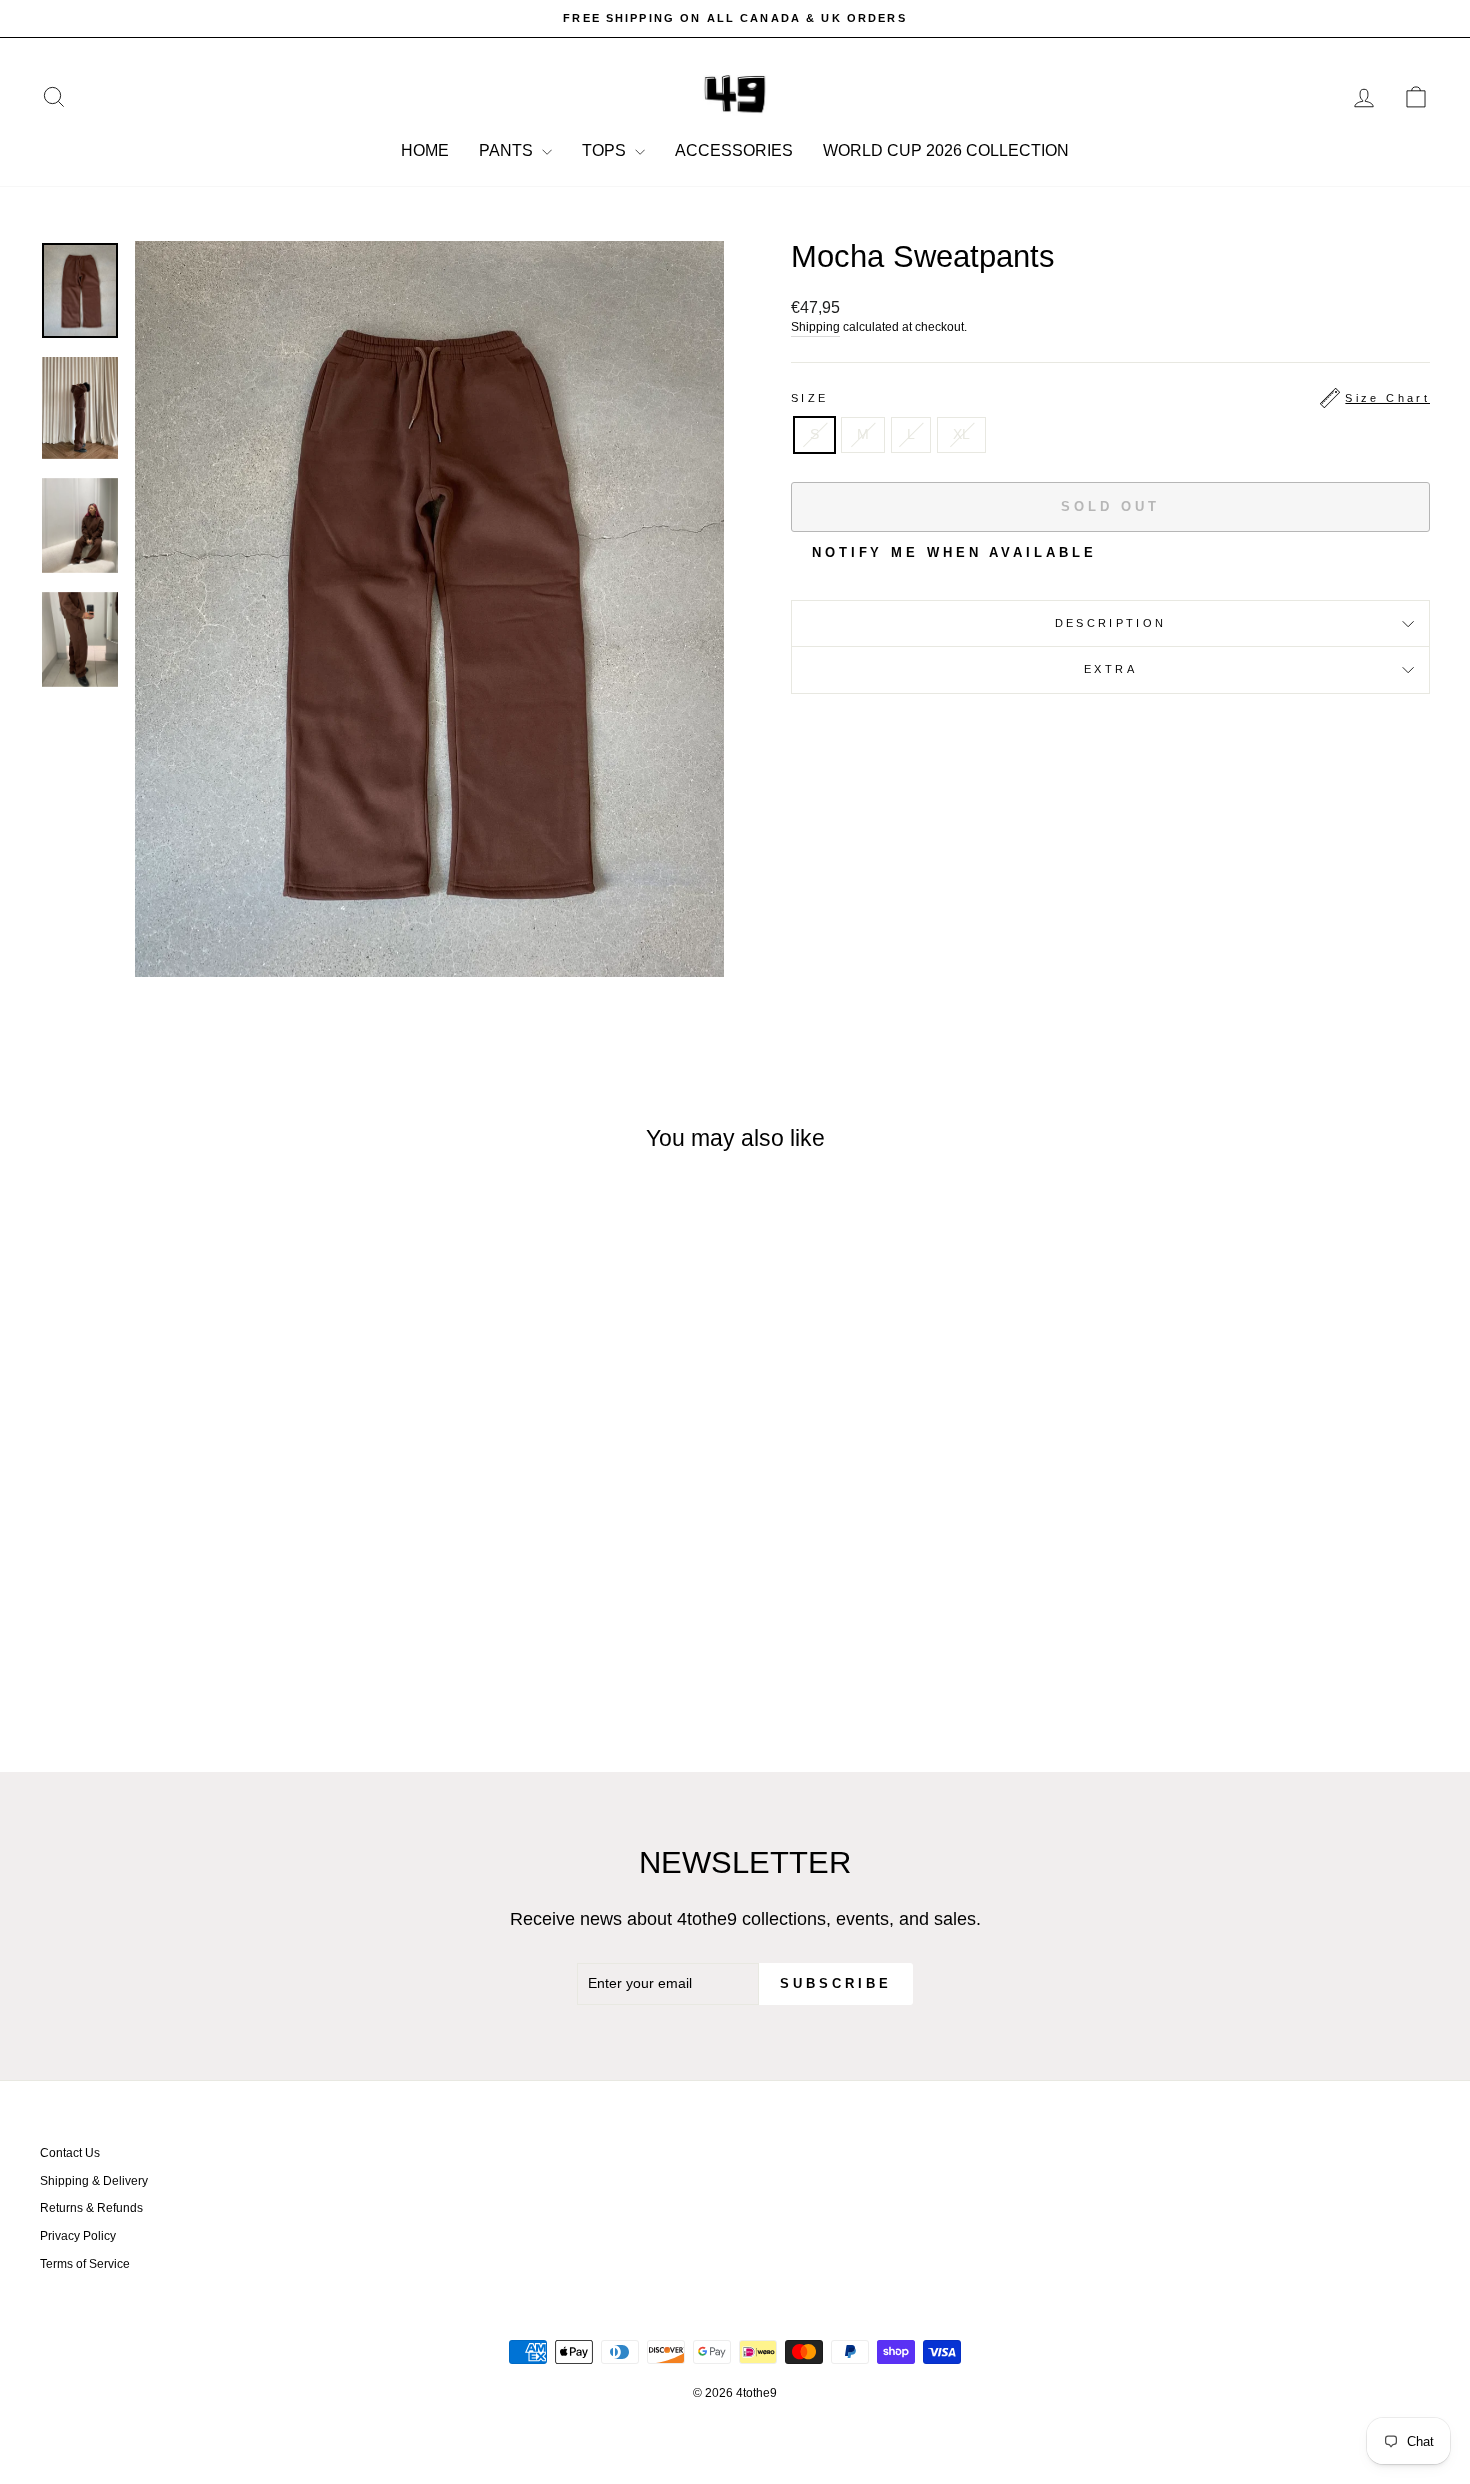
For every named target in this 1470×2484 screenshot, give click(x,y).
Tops (606, 150)
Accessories (734, 150)
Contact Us (70, 2153)
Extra (1110, 669)
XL (961, 434)
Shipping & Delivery (94, 2181)
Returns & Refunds (91, 2208)
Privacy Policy (78, 2236)
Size (1110, 398)
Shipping (815, 327)
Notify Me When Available (954, 552)
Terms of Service (85, 2264)
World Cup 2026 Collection (946, 150)
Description (1111, 623)
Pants (508, 150)
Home (425, 150)
